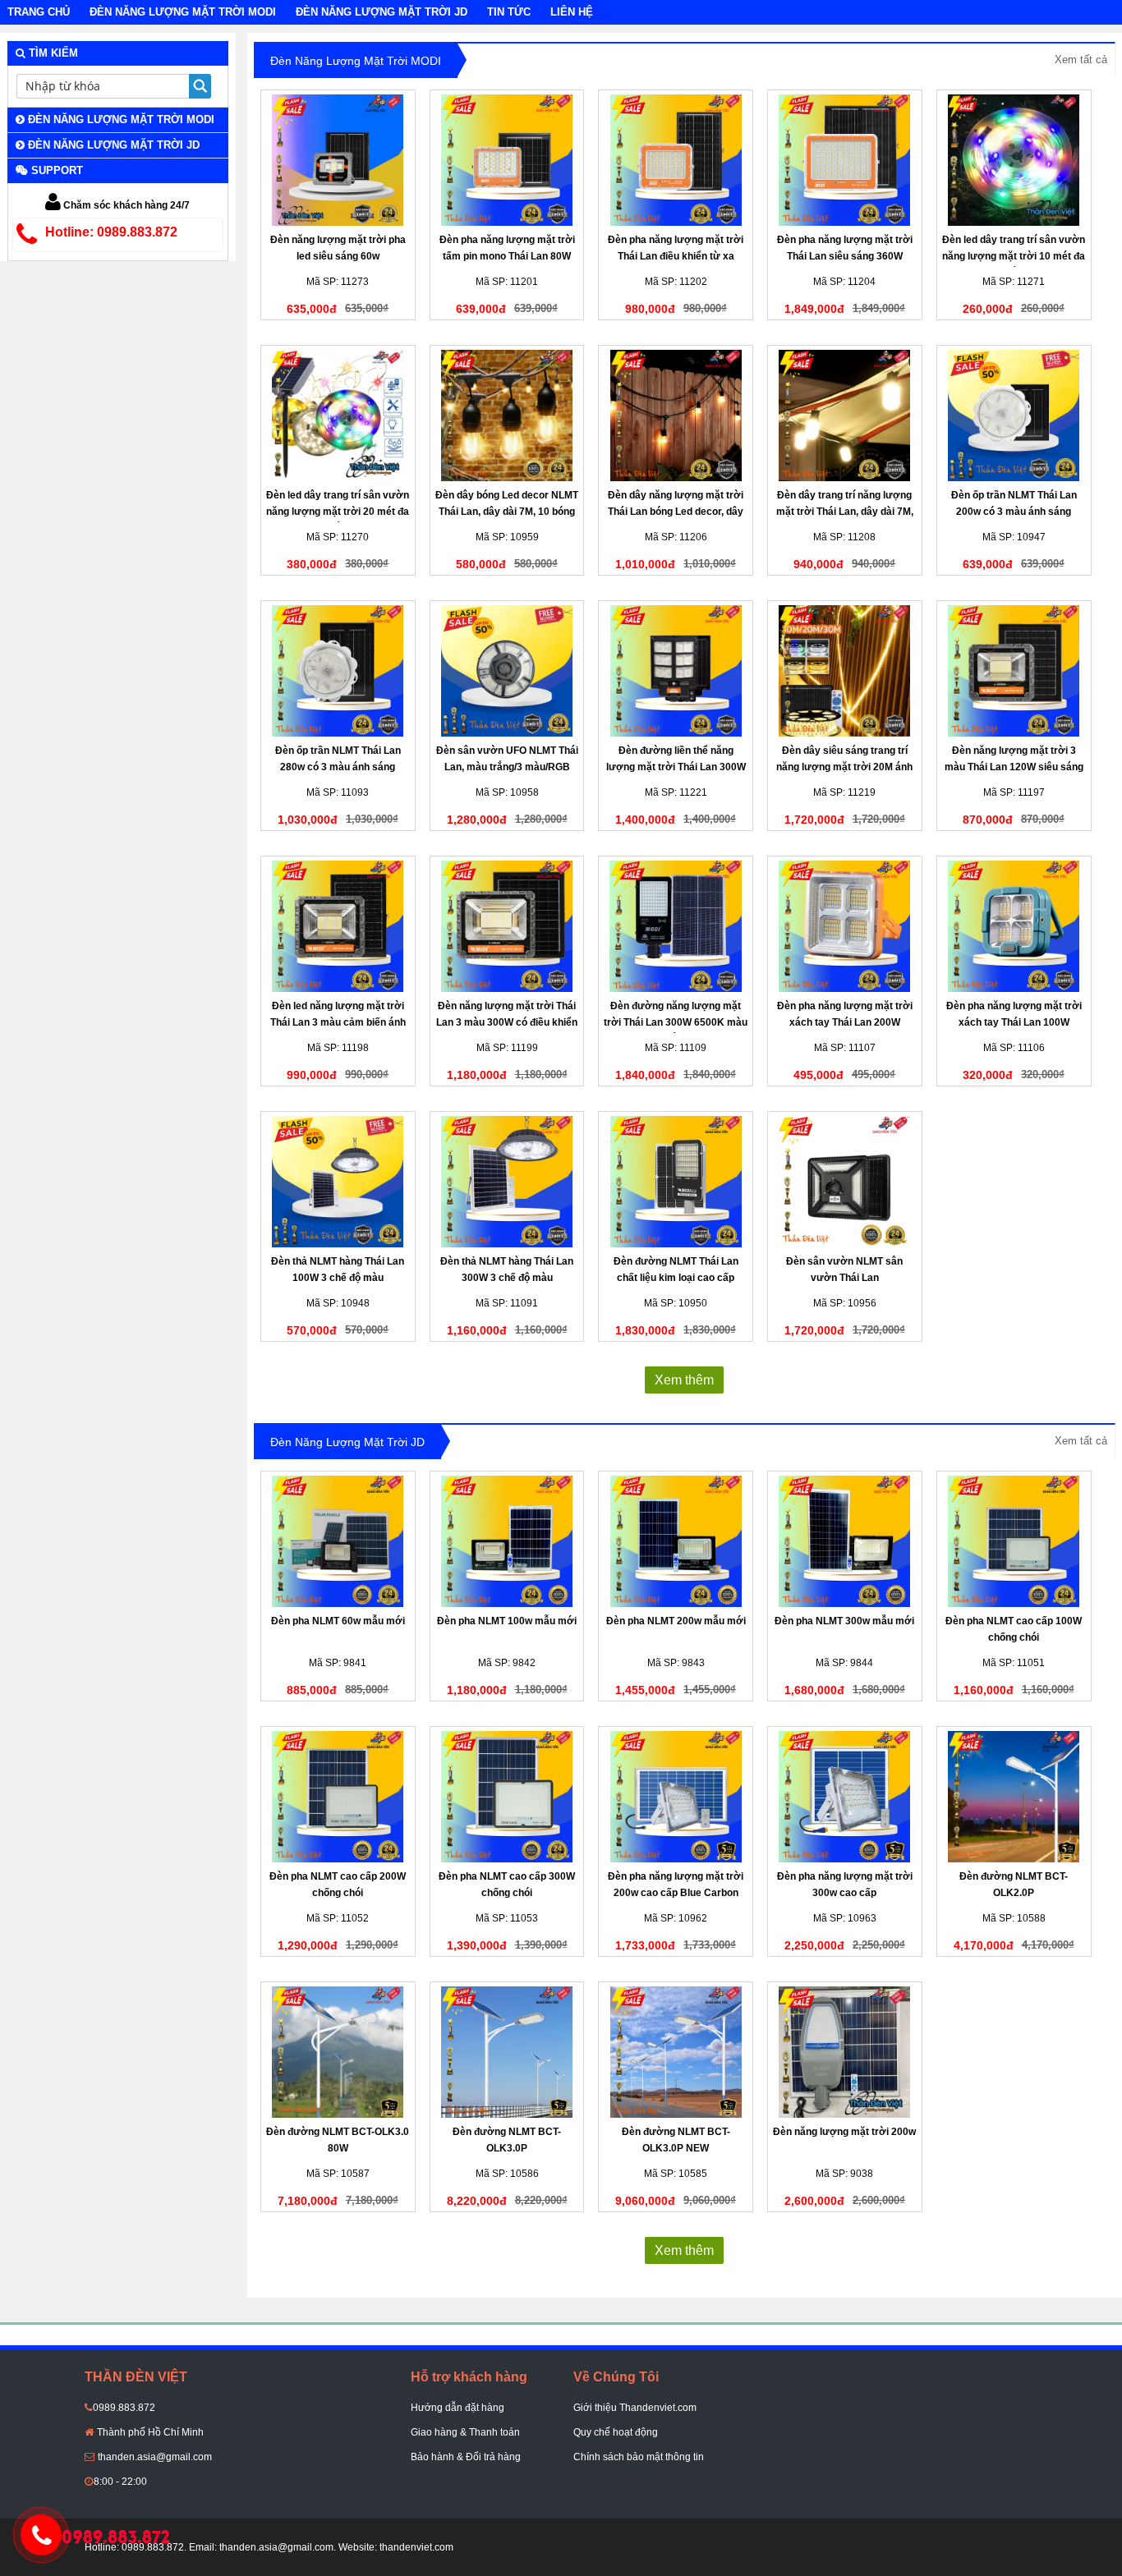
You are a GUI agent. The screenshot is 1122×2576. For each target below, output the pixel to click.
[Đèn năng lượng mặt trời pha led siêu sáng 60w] (338, 160)
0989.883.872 (124, 2408)
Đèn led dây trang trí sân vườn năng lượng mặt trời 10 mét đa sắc (1014, 256)
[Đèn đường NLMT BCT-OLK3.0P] (507, 2052)
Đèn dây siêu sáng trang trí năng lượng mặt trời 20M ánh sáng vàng (844, 767)
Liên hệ (572, 12)
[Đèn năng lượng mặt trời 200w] (845, 2052)
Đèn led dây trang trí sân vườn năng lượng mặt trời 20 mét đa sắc (338, 512)
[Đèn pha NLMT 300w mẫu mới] (845, 1541)
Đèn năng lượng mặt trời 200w (844, 2132)
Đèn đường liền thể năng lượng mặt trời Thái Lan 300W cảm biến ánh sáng (676, 767)
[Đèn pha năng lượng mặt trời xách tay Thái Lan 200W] (845, 926)
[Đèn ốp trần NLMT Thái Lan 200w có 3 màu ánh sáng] (1014, 416)
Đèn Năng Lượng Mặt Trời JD (382, 12)
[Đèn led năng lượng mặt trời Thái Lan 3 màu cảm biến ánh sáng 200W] (338, 926)
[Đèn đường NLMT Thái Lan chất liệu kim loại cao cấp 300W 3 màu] (676, 1182)
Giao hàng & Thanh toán (465, 2432)
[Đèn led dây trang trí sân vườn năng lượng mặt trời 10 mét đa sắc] (1014, 160)
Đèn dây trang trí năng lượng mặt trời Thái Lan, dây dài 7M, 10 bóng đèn (845, 512)
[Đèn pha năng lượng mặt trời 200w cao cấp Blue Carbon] (676, 1797)
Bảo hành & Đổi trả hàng (466, 2457)
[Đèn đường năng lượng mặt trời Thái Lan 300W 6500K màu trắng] (676, 926)
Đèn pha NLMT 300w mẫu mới (844, 1621)
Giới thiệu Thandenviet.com (635, 2408)
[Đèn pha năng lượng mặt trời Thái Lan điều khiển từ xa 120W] (676, 160)
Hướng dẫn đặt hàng (458, 2408)
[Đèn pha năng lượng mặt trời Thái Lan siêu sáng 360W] (845, 160)
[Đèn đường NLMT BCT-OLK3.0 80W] (338, 2052)
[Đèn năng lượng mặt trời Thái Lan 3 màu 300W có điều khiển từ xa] (507, 926)
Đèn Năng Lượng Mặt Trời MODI (183, 12)
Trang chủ (39, 12)
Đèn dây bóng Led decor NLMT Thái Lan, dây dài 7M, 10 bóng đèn (507, 512)
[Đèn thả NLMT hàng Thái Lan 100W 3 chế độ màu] (338, 1182)
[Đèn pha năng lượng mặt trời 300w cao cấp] (845, 1797)
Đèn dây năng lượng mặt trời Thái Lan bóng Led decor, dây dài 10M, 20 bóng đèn (676, 512)
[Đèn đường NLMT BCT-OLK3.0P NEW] (676, 2052)
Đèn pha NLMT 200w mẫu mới (676, 1621)
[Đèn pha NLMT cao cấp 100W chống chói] (1014, 1541)
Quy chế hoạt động (616, 2432)
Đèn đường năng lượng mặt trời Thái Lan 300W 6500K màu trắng (676, 1022)
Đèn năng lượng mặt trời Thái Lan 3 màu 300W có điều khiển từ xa (507, 1022)
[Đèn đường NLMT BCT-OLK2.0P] (1014, 1797)
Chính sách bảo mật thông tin (639, 2457)
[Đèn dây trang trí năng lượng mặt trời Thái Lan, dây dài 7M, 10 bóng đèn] (845, 416)
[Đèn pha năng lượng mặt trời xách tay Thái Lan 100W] (1014, 926)
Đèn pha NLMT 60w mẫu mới (338, 1621)
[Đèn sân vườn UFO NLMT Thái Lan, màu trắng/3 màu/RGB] (507, 671)
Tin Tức (509, 12)
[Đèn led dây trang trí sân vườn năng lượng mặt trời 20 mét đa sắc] (338, 416)
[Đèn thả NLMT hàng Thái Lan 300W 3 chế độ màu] (507, 1182)
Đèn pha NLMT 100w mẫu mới (507, 1621)
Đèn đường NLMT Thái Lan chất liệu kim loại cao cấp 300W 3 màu (676, 1278)
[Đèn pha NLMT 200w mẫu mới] (676, 1541)
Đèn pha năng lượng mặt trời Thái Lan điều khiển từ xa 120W (676, 256)
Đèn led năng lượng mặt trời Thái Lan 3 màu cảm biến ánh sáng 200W (338, 1022)
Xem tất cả (1081, 60)
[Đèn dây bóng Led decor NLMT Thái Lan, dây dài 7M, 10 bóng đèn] (507, 416)
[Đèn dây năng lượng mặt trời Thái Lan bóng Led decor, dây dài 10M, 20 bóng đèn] (676, 416)
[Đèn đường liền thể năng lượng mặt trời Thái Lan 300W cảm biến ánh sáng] (676, 671)
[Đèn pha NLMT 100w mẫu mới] (507, 1541)
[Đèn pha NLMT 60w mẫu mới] (338, 1541)
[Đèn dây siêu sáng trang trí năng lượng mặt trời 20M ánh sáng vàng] (845, 671)
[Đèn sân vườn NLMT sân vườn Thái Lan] (845, 1182)
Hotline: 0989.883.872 (111, 232)
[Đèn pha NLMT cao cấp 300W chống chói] (507, 1797)
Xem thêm (684, 1380)
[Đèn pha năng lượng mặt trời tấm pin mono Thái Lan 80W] (507, 160)
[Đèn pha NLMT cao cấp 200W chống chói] (338, 1797)
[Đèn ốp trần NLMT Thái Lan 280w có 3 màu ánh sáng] (338, 671)
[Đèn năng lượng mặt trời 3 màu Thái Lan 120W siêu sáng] (1014, 671)
